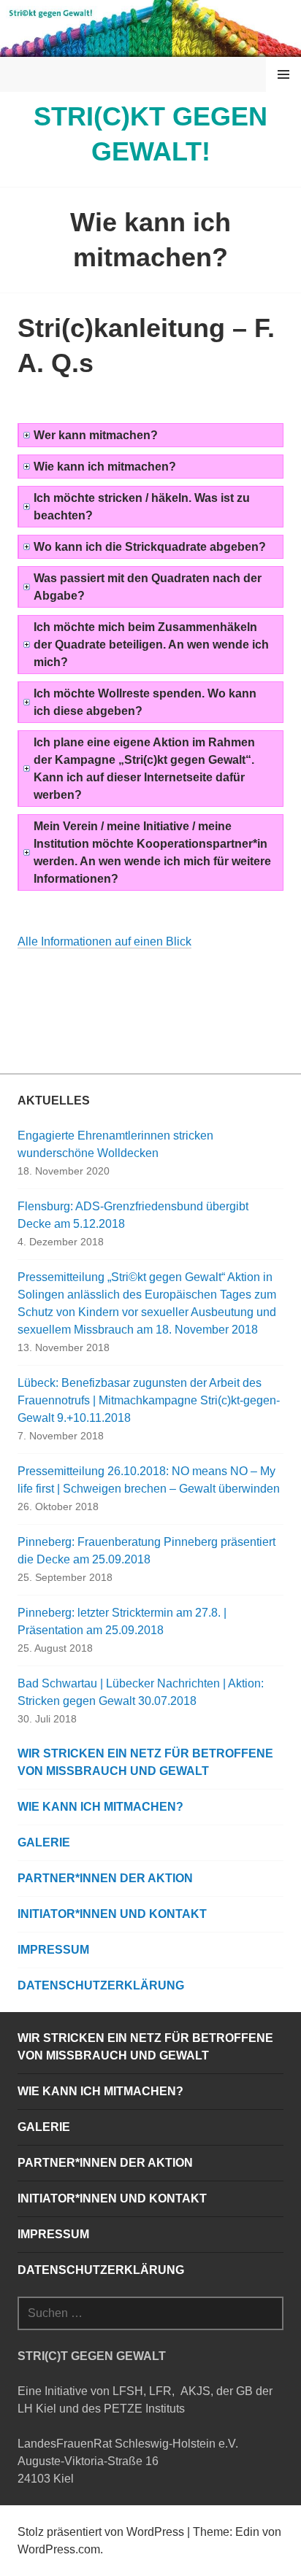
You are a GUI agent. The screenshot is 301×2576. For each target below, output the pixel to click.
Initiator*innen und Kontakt (112, 1914)
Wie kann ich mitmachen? (100, 1807)
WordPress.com (59, 2549)
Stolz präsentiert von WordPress (101, 2532)
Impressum (53, 1950)
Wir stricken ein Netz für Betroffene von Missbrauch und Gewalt (145, 1762)
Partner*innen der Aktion (105, 1878)
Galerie (44, 1842)
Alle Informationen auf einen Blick (104, 941)
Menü (283, 74)
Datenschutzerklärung (101, 1985)
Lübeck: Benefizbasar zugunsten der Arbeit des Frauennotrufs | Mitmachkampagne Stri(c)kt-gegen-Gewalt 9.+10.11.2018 (149, 1400)
